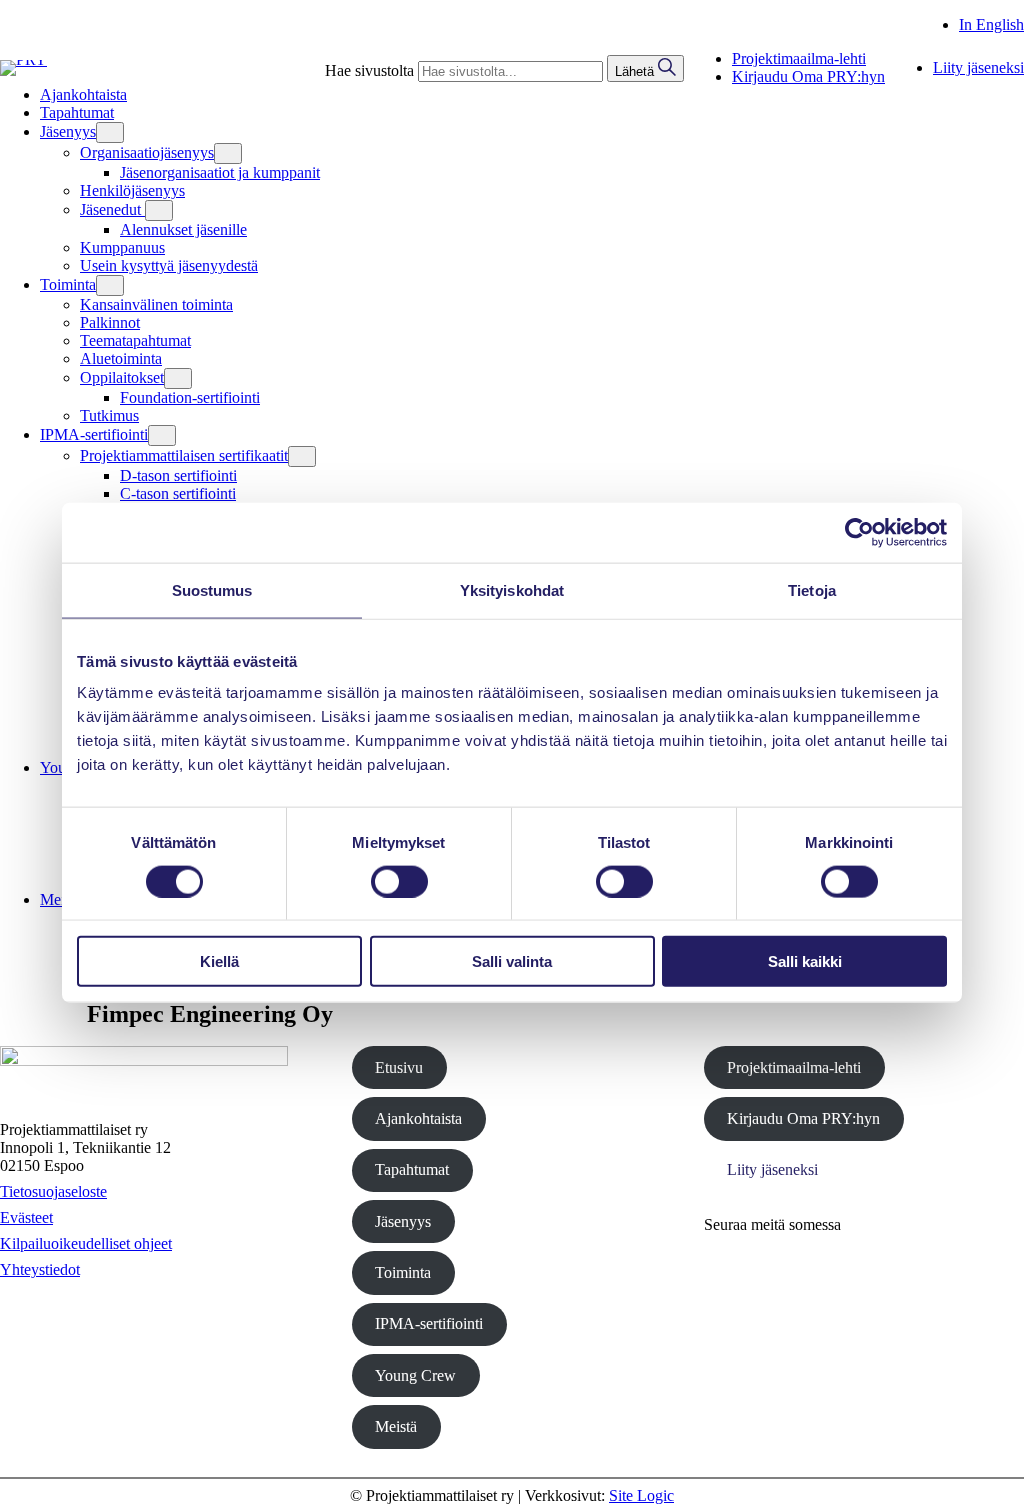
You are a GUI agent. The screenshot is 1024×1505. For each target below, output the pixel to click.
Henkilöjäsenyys (132, 190)
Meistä (396, 1426)
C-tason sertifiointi (178, 493)
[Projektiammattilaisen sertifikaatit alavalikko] (302, 456)
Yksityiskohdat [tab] (512, 589)
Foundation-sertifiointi (190, 397)
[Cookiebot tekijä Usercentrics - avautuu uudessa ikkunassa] (859, 532)
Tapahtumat (412, 1169)
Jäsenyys (403, 1221)
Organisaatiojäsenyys (147, 152)
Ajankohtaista (418, 1118)
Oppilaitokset (122, 377)
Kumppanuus (122, 247)
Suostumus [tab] (212, 589)
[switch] (399, 881)
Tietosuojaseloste (53, 1191)
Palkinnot (110, 322)
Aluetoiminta (121, 358)
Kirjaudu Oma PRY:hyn (803, 1118)
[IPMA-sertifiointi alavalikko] (162, 435)
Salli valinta (512, 961)
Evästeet (26, 1217)
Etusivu (399, 1067)
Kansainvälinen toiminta (156, 304)
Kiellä (219, 961)
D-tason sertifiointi (178, 475)
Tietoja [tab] (812, 589)
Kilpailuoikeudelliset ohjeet (86, 1243)
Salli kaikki (805, 961)
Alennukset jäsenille (183, 229)
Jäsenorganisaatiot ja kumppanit (220, 172)
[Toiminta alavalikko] (110, 285)
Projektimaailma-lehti (794, 1067)
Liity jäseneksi (772, 1169)
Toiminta (403, 1272)
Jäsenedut (112, 209)
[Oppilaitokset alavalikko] (178, 378)
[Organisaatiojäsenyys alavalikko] (228, 153)
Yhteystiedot (40, 1269)
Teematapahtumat (135, 340)
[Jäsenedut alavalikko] (159, 210)
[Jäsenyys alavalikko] (110, 132)
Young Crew (415, 1375)
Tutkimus (109, 415)
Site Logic (641, 1495)
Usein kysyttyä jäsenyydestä (169, 265)
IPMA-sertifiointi (429, 1323)
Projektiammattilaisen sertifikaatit (184, 455)
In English (991, 24)
